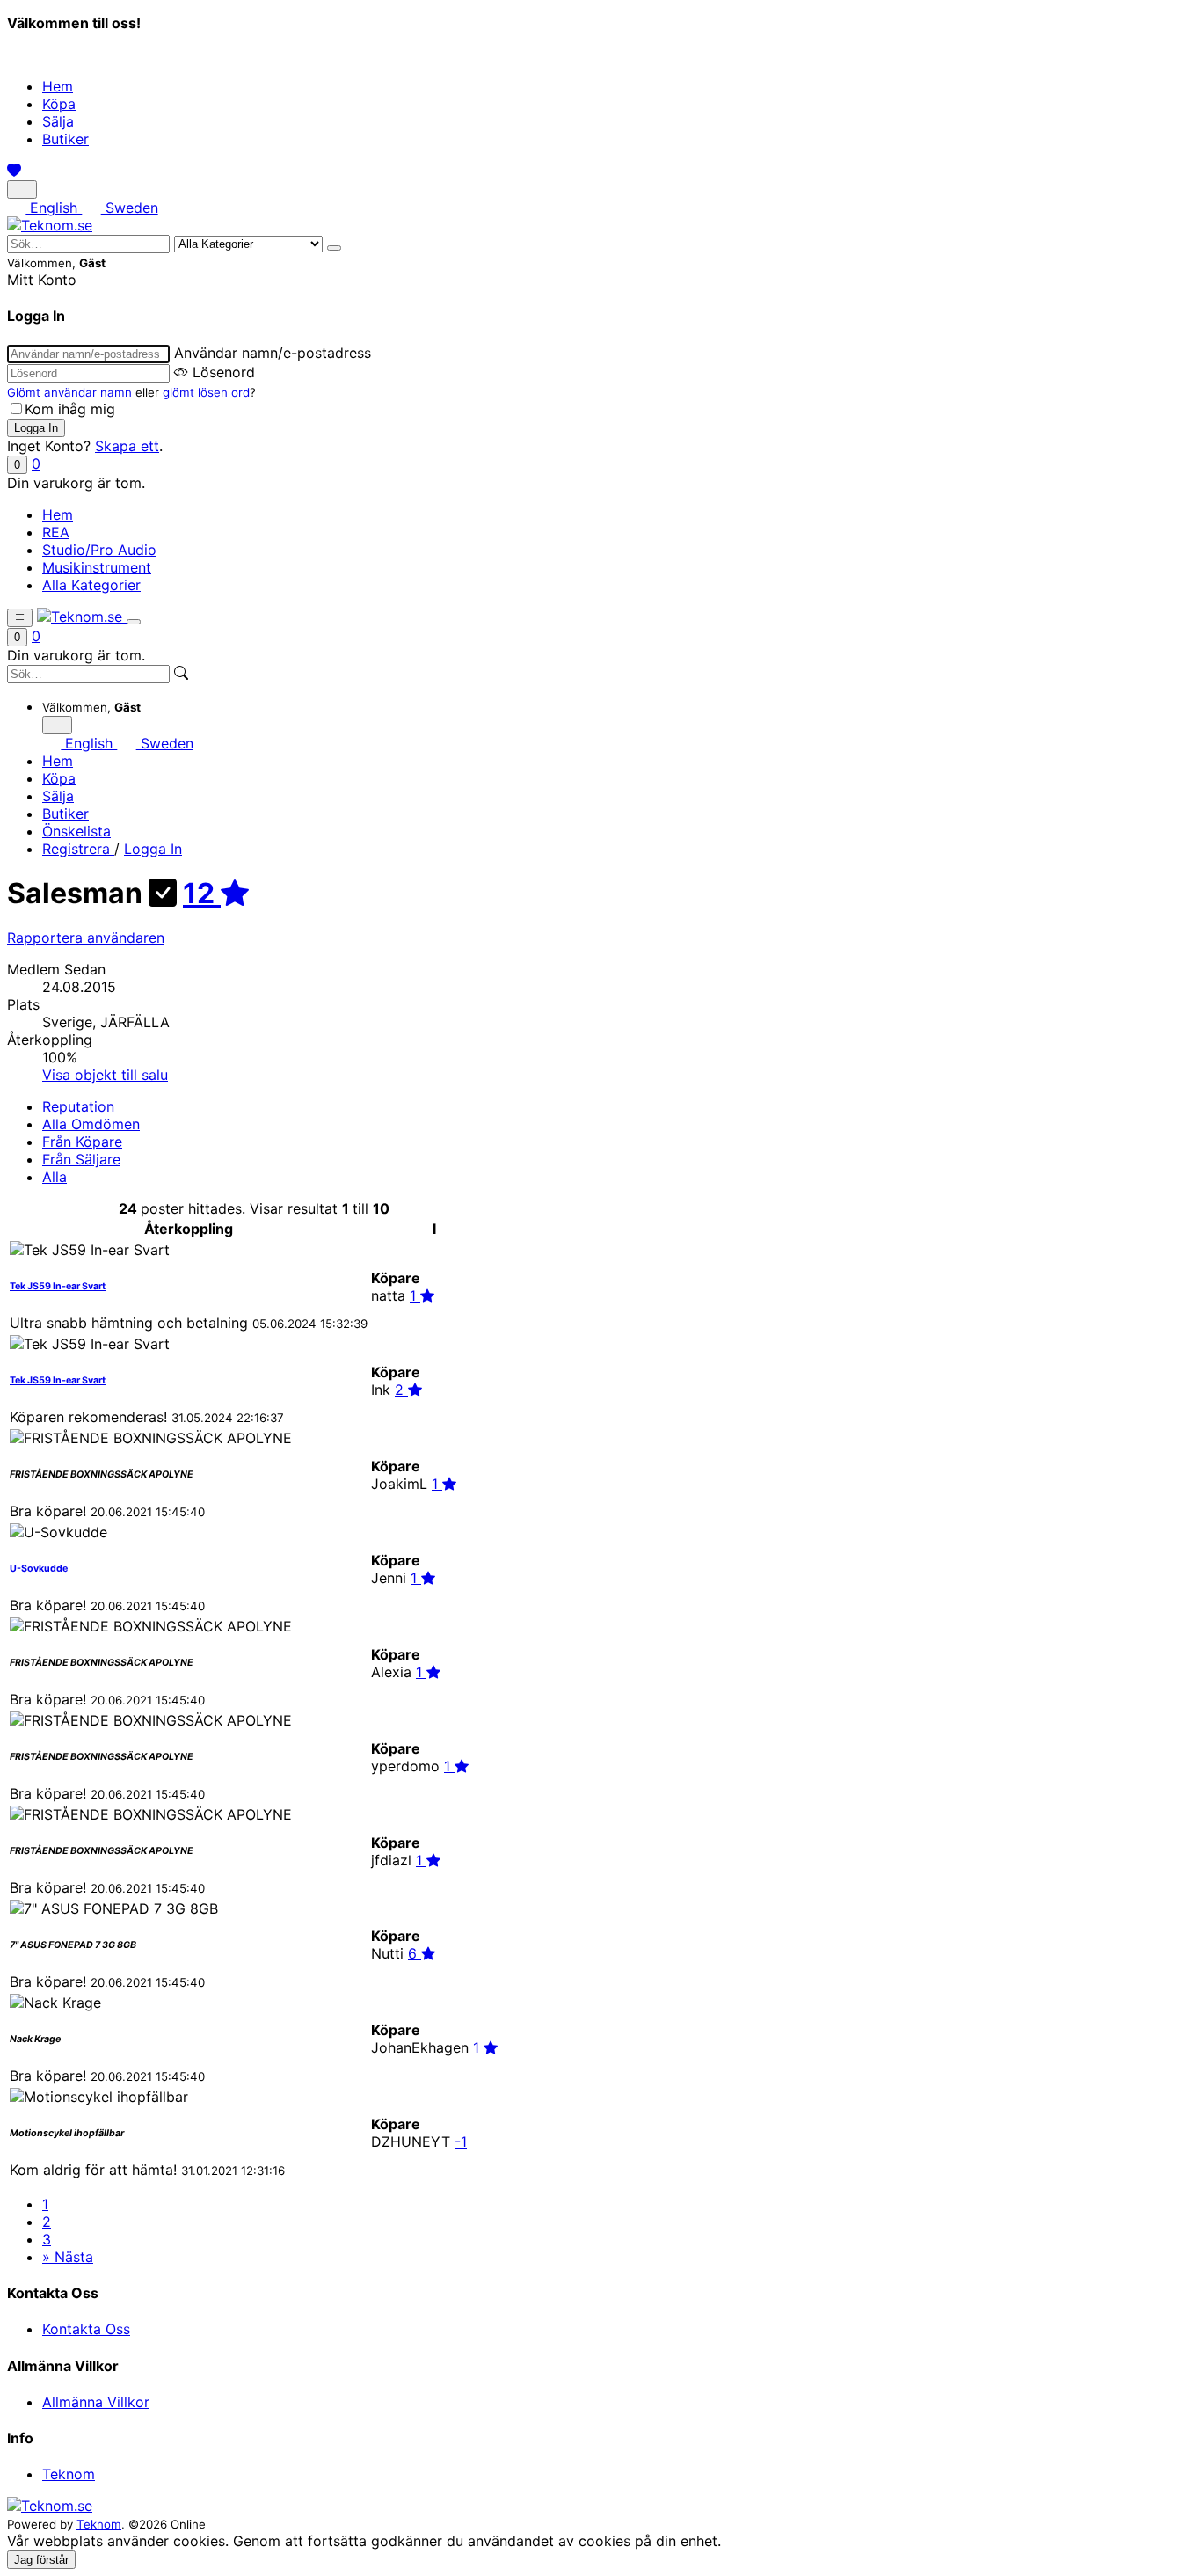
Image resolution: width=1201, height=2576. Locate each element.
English (54, 208)
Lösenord (224, 372)
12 (202, 893)
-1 (461, 2142)
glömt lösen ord (206, 392)
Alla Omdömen (91, 1124)
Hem (58, 86)
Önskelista (76, 831)
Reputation (78, 1106)
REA (56, 532)
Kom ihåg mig (70, 409)
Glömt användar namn (69, 392)
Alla (55, 1177)
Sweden (129, 208)
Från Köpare (82, 1142)
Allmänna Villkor (96, 2402)
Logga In (153, 849)
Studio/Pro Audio (99, 550)
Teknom (69, 2474)
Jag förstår (41, 2560)
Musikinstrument (97, 567)
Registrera (78, 849)
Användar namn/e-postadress (273, 353)
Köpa (59, 104)
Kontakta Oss (86, 2329)
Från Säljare (81, 1159)
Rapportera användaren (86, 938)
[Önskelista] (14, 171)
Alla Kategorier (91, 585)
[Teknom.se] (50, 225)
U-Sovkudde (39, 1569)
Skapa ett (127, 446)
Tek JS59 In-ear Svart (58, 1286)
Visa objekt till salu (105, 1075)
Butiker (66, 139)
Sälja (58, 121)
